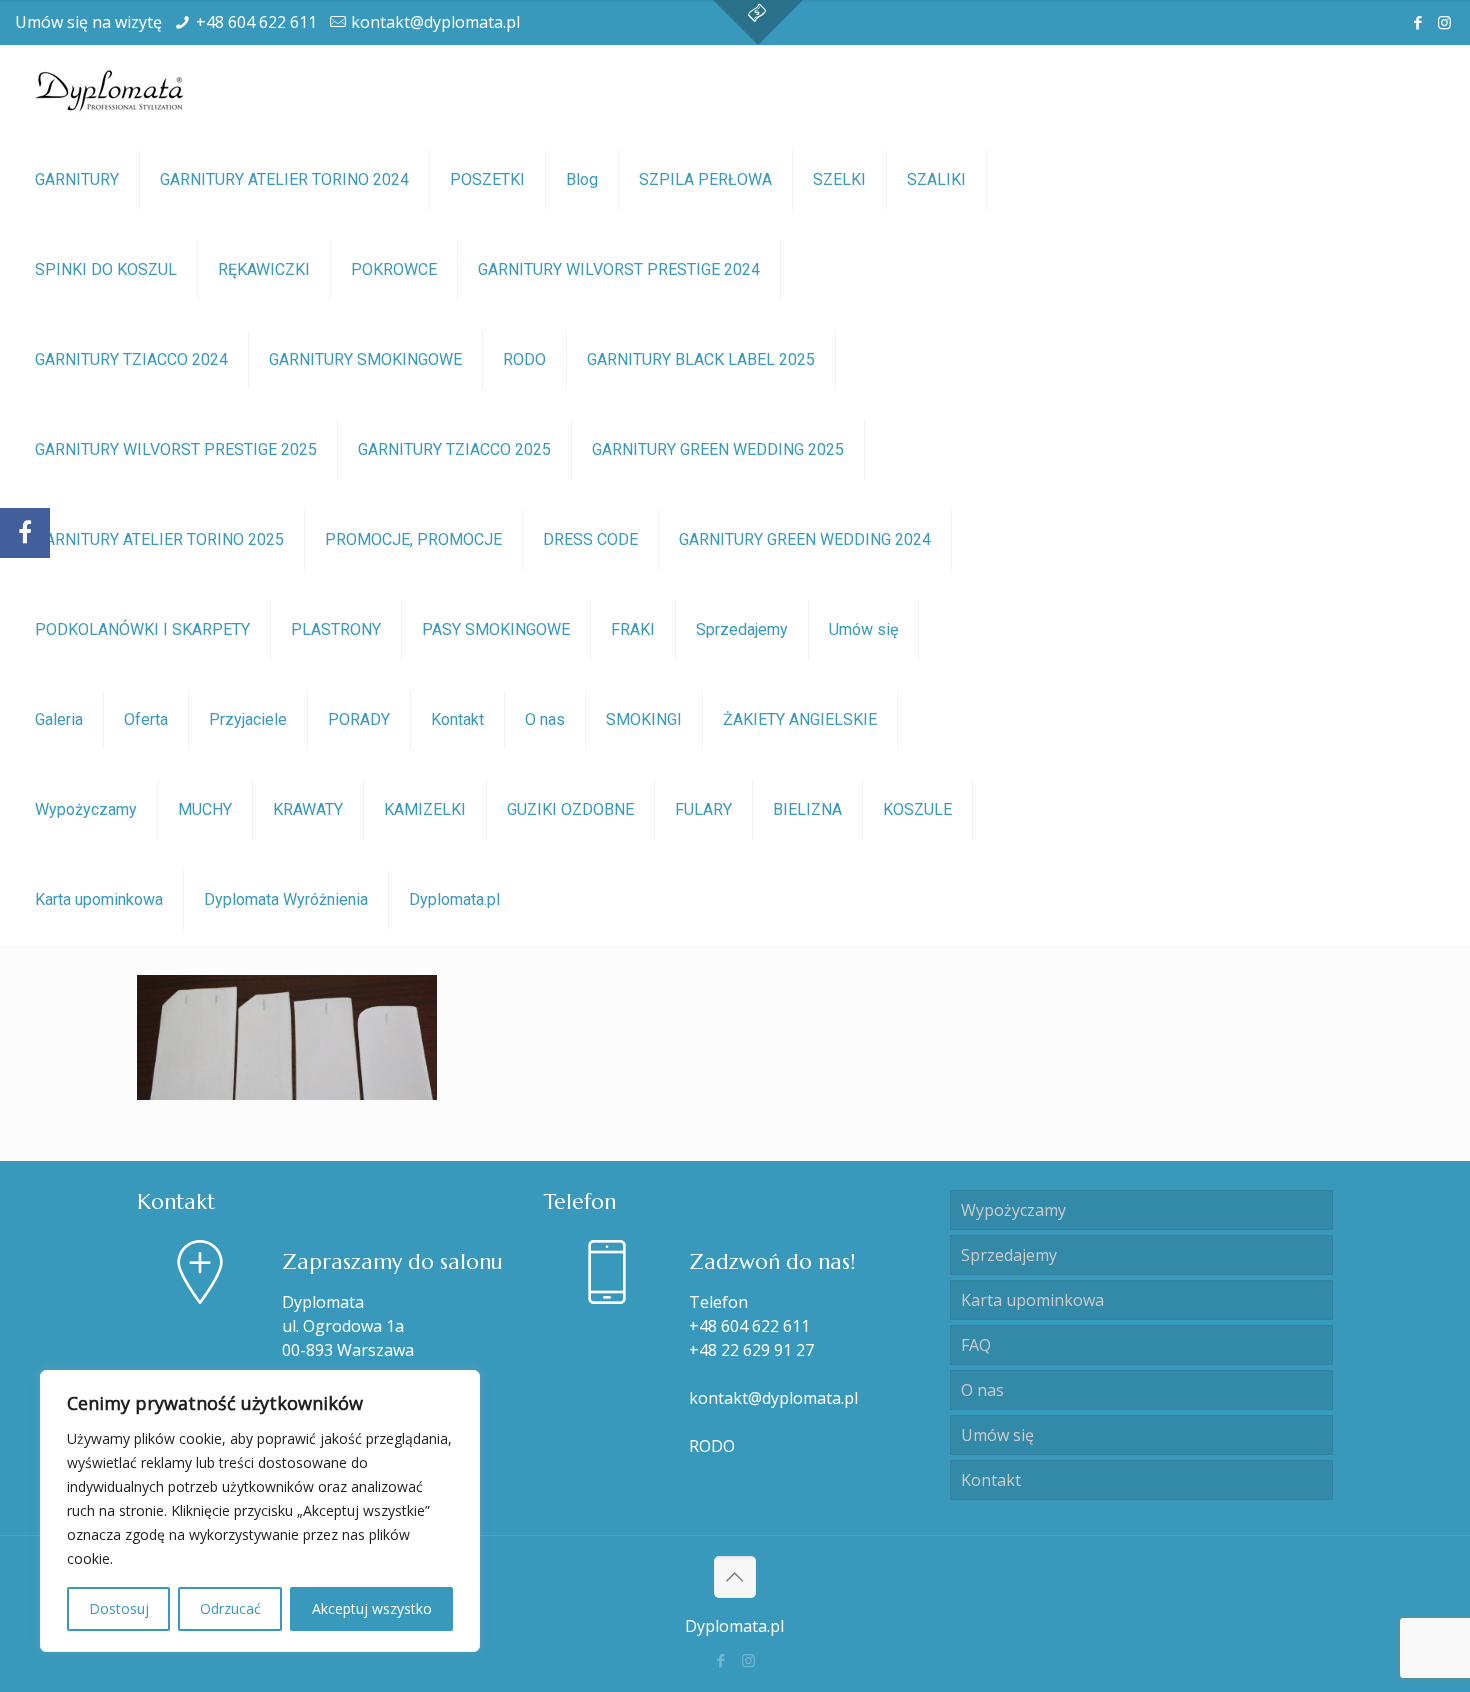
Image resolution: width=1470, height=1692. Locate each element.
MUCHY (205, 809)
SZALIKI (936, 179)
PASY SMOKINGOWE (496, 629)
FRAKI (633, 629)
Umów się (863, 629)
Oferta (146, 719)
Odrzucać (230, 1608)
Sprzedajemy (742, 629)
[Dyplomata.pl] (110, 90)
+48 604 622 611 (256, 22)
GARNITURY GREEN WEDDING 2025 (718, 449)
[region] (260, 1511)
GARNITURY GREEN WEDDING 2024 (805, 539)
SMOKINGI (644, 719)
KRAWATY (308, 809)
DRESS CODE (590, 539)
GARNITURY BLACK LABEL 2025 (701, 359)
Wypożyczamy (86, 809)
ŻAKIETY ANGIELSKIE (800, 719)
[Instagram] (1444, 22)
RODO (524, 359)
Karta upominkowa (99, 899)
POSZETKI (487, 179)
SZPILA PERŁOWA (705, 179)
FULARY (703, 809)
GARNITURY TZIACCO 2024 (131, 359)
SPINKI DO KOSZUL (106, 269)
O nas (545, 719)
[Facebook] (1417, 22)
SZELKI (839, 179)
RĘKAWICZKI (264, 269)
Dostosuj (119, 1608)
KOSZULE (917, 809)
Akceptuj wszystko (372, 1608)
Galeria (59, 719)
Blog (582, 179)
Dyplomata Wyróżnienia (286, 899)
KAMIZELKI (425, 809)
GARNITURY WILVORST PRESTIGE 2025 (176, 449)
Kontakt (457, 719)
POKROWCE (394, 269)
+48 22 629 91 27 (751, 1350)
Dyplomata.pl (454, 899)
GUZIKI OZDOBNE (570, 809)
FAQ (976, 1345)
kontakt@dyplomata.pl (435, 22)
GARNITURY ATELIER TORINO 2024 (284, 179)
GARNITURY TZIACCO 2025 (454, 449)
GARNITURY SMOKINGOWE (365, 359)
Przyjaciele (248, 719)
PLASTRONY (336, 629)
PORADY (359, 719)
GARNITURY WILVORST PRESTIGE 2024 (619, 269)
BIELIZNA (807, 809)
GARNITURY (77, 179)
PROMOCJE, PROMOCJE (413, 539)
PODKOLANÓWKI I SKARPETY (142, 629)
